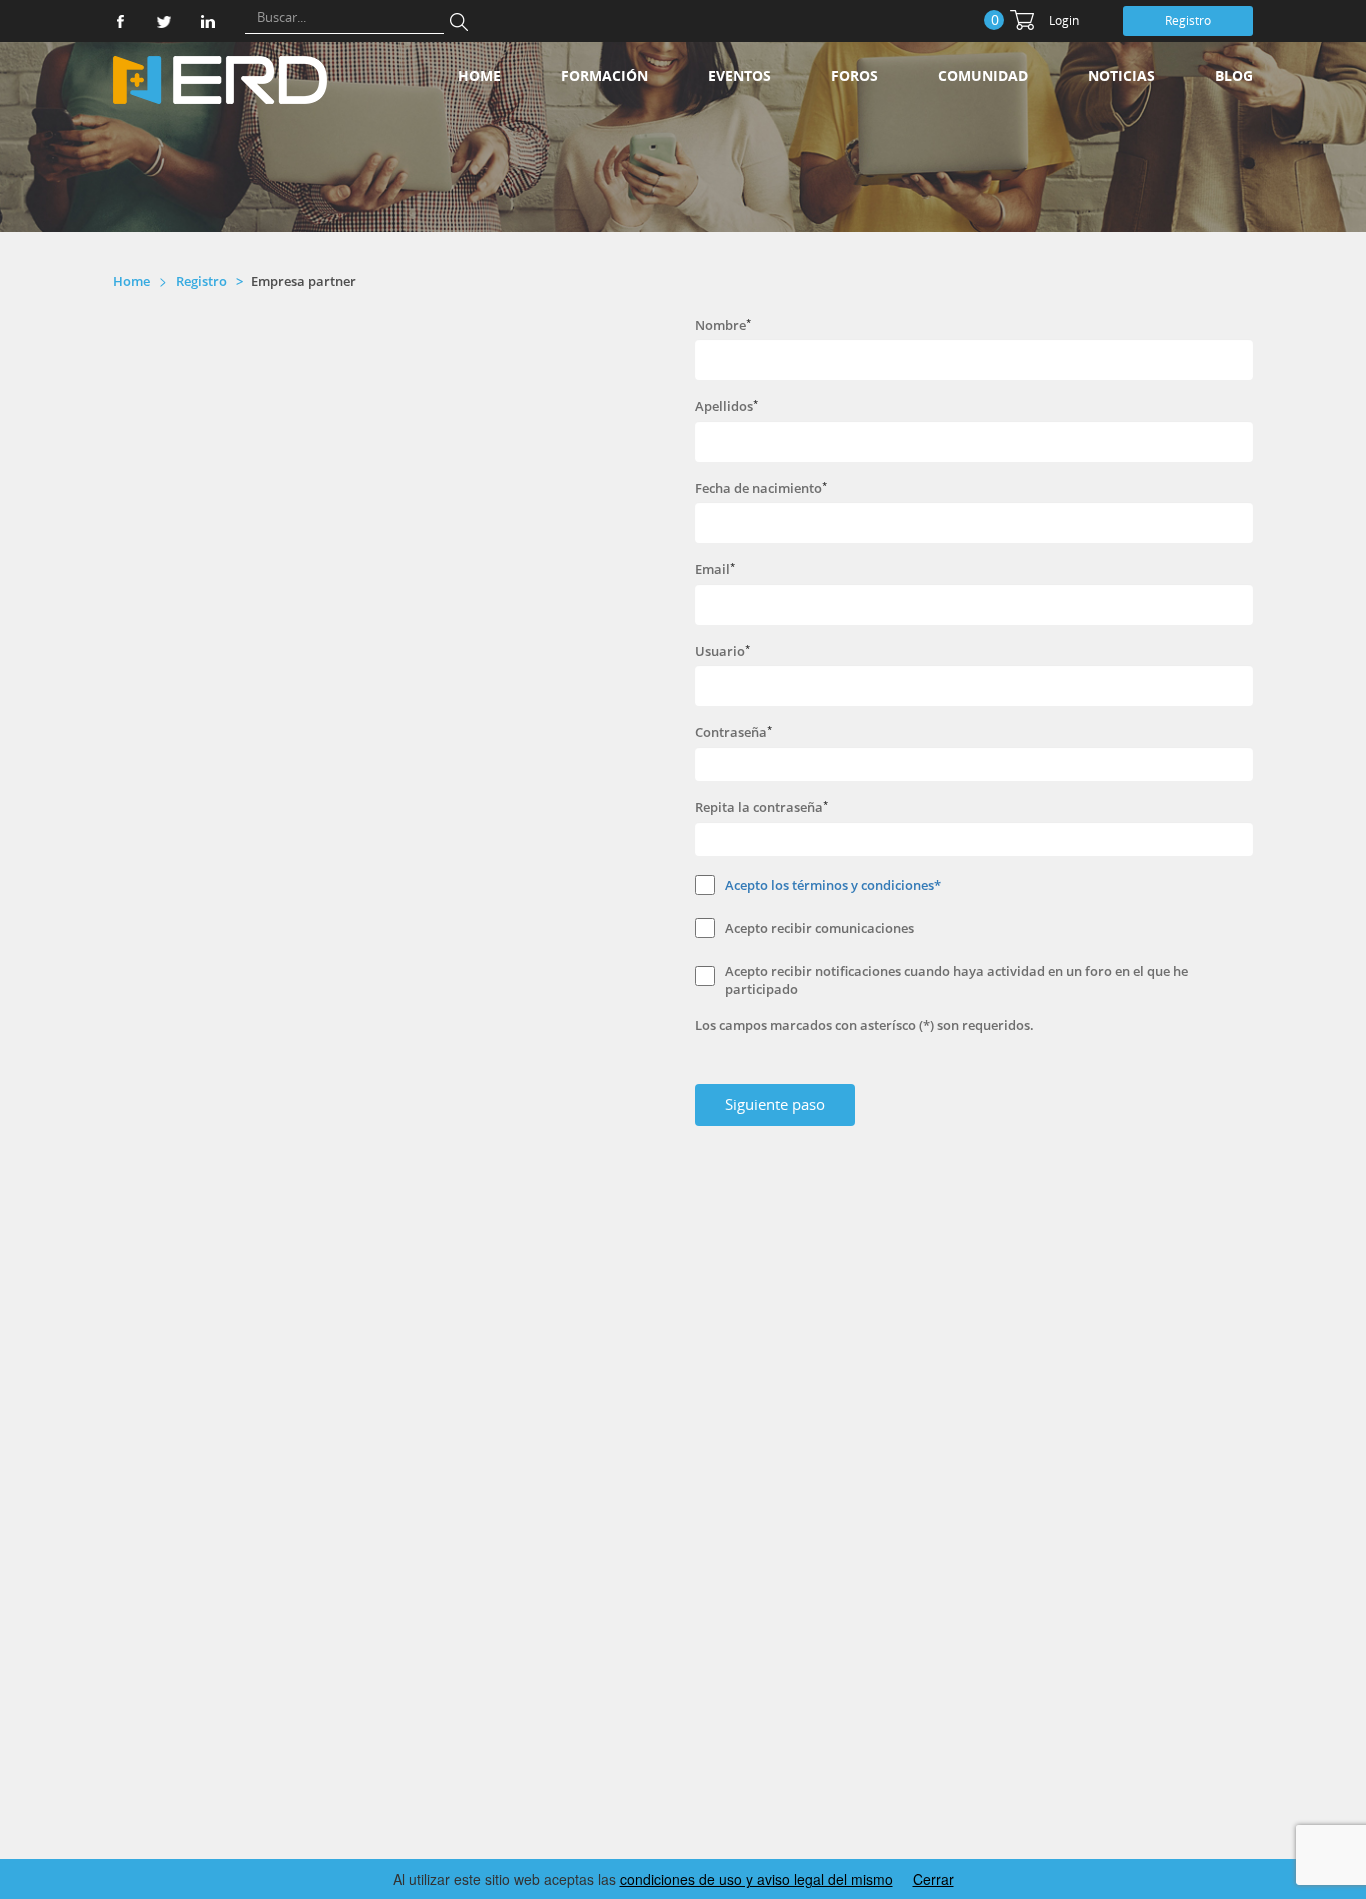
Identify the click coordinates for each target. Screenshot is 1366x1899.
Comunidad (983, 75)
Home (479, 75)
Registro (1188, 20)
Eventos (739, 75)
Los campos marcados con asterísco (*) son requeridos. (864, 1025)
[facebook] (120, 21)
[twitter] (164, 21)
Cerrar (933, 1879)
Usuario (720, 651)
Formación (604, 75)
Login (1064, 20)
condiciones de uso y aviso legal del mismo (756, 1879)
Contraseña (731, 732)
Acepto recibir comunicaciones (819, 928)
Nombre (720, 325)
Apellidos (724, 406)
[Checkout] (1022, 20)
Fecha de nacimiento (758, 488)
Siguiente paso (775, 1104)
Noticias (1121, 75)
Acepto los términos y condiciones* (833, 885)
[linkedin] (208, 21)
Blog (1234, 75)
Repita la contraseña (759, 807)
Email (712, 569)
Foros (854, 75)
